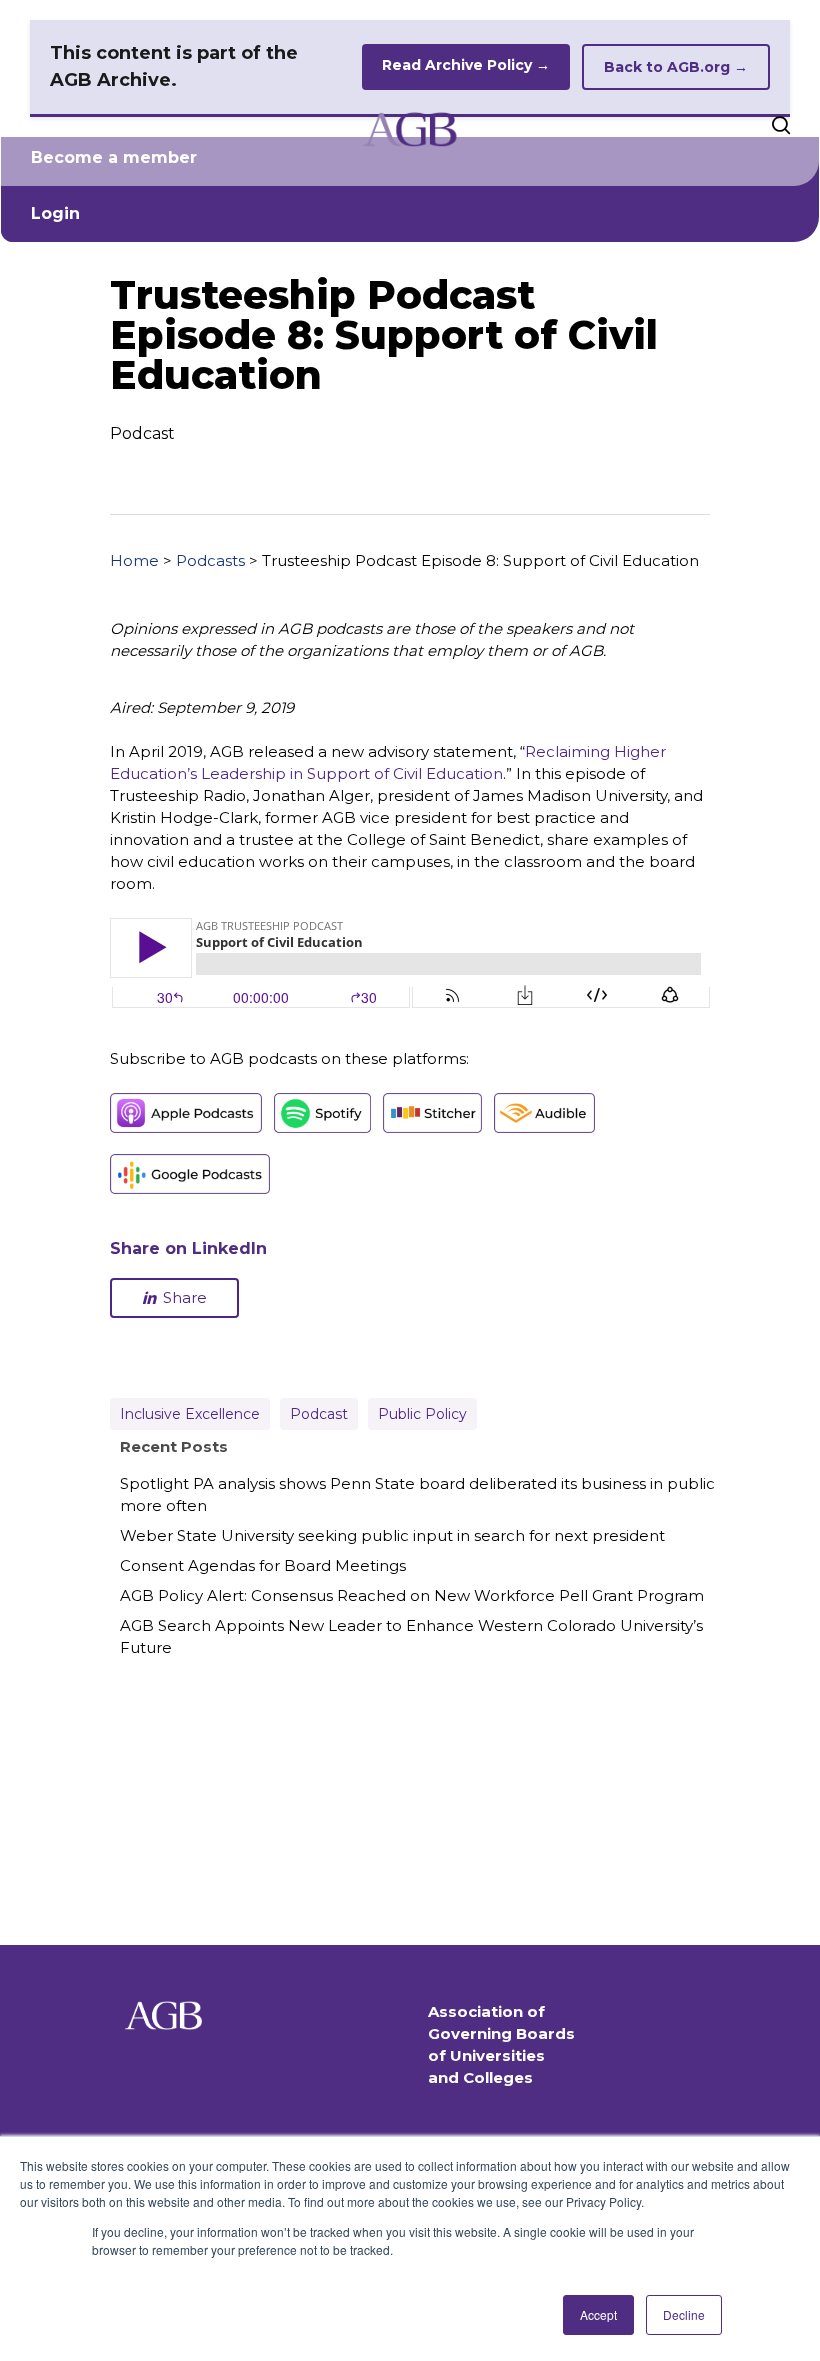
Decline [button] (684, 2314)
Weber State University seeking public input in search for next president (392, 1535)
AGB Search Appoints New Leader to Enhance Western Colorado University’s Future (411, 1636)
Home (134, 560)
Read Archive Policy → (466, 65)
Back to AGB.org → (676, 67)
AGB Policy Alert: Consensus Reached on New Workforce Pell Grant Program (412, 1595)
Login (55, 213)
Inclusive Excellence (190, 1414)
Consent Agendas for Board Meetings (263, 1565)
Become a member (114, 157)
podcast (319, 1414)
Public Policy (422, 1414)
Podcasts (210, 560)
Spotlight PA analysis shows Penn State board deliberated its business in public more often (417, 1494)
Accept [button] (598, 2314)
